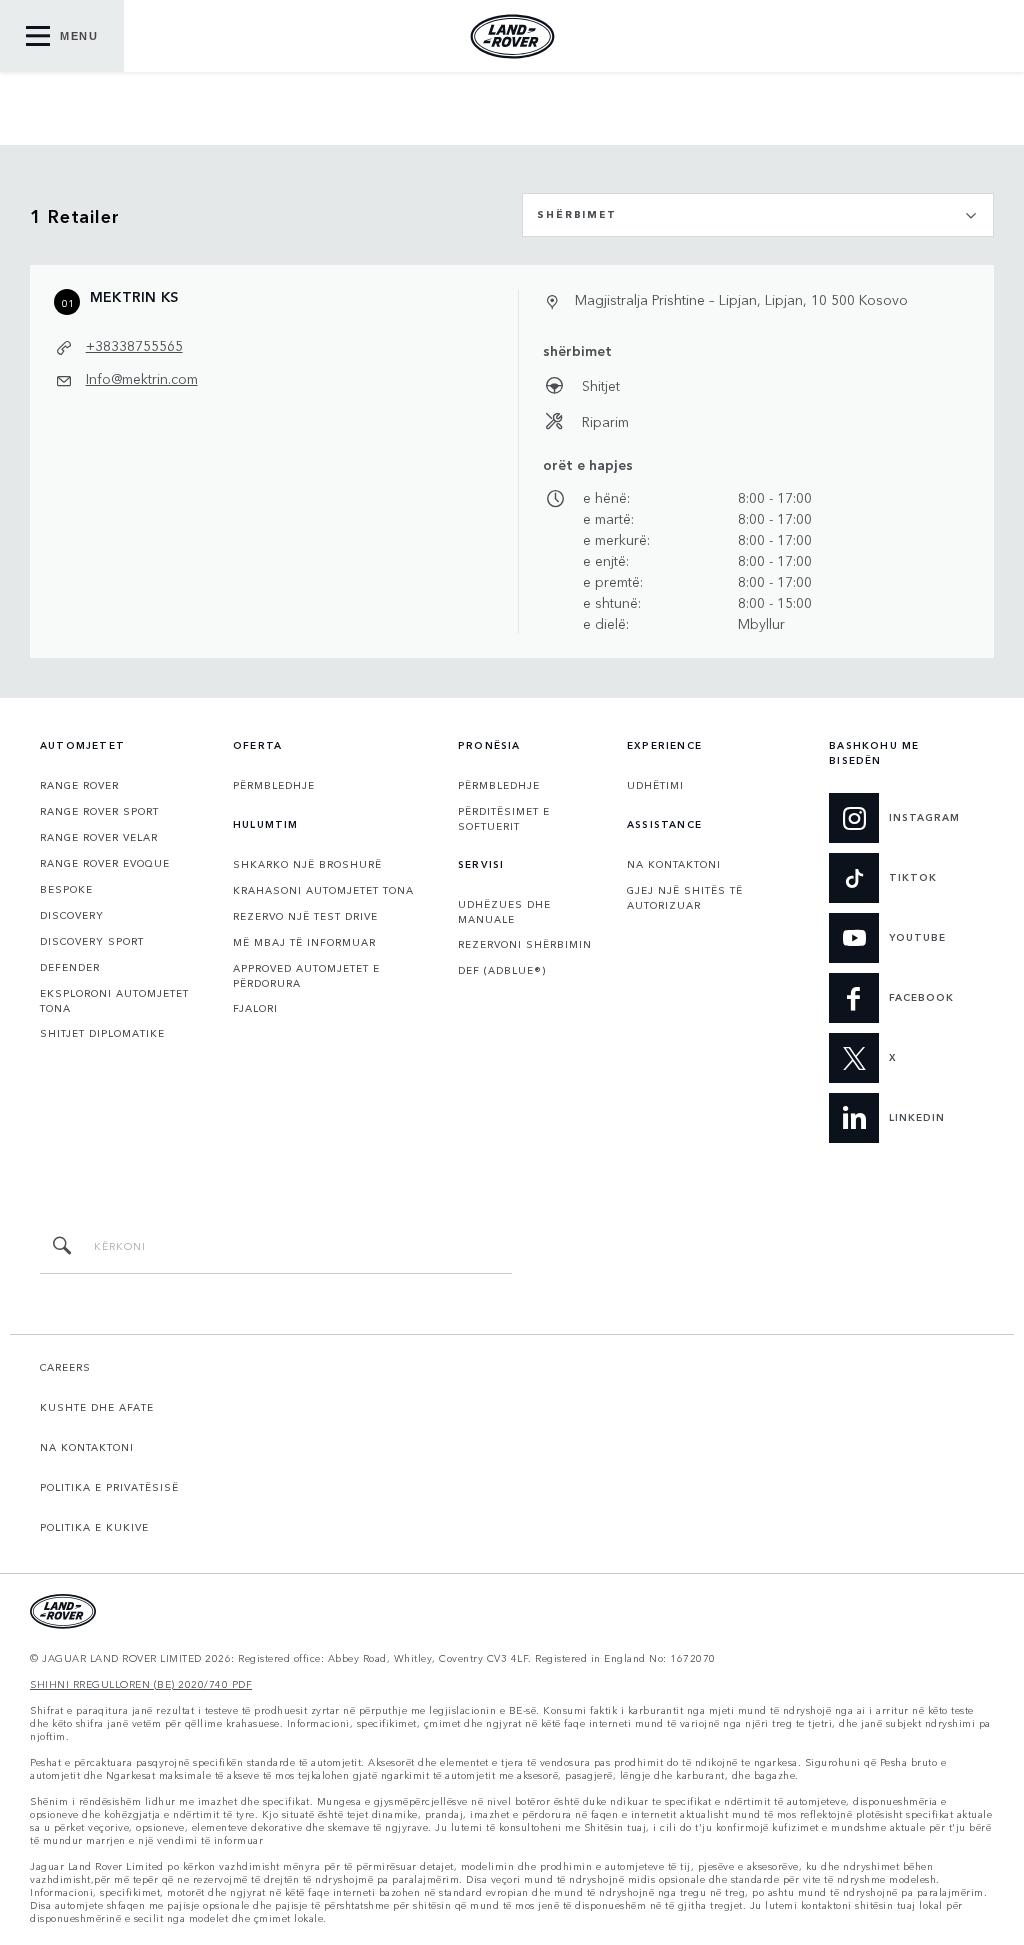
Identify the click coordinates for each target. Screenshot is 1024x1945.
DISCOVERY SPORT (92, 941)
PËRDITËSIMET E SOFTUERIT (504, 818)
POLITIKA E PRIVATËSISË (109, 1487)
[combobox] (758, 215)
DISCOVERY (72, 915)
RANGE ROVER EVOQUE (105, 863)
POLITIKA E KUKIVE (94, 1527)
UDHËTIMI (655, 785)
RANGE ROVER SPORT (99, 811)
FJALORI (255, 1008)
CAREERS (65, 1367)
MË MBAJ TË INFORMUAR (304, 942)
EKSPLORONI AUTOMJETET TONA (114, 1000)
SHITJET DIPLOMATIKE (102, 1033)
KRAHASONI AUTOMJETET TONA (323, 890)
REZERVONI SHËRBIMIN (525, 944)
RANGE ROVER (79, 785)
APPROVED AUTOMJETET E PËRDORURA (306, 975)
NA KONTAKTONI (674, 864)
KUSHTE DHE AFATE (97, 1407)
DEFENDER (70, 967)
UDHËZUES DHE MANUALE (504, 911)
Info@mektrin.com (142, 378)
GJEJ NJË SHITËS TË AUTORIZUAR (685, 897)
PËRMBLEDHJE (274, 785)
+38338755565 (134, 345)
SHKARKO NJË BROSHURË (307, 864)
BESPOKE (66, 889)
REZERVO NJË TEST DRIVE (305, 916)
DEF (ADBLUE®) (502, 970)
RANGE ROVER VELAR (99, 837)
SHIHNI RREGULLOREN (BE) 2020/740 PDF (141, 1684)
